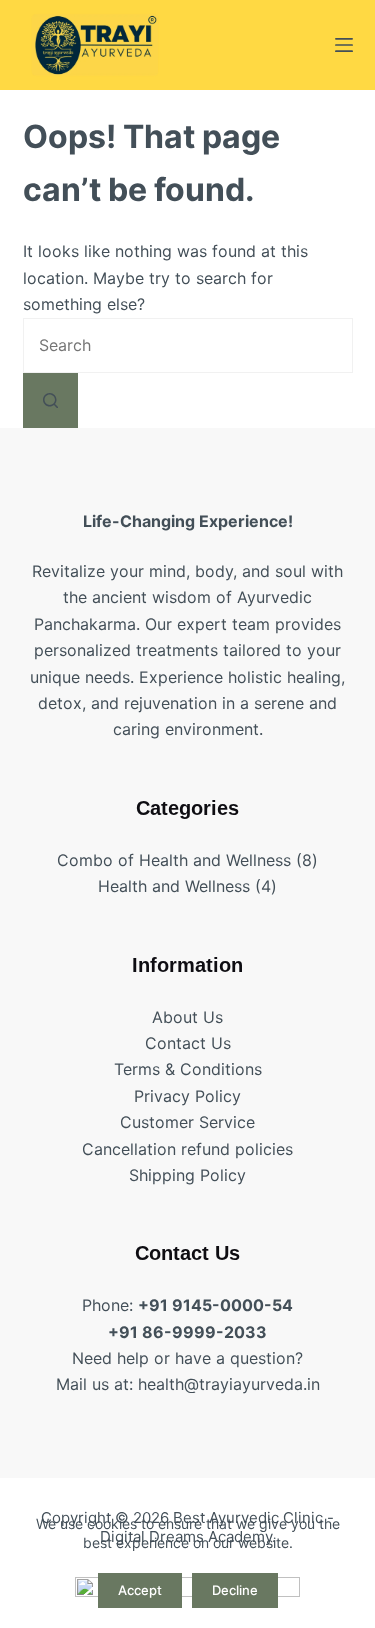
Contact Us (188, 1043)
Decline (235, 1590)
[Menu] (344, 45)
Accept (140, 1590)
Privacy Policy (187, 1096)
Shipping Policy (187, 1175)
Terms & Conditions (188, 1069)
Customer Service (187, 1122)
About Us (187, 1017)
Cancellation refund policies (187, 1149)
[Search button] (50, 400)
